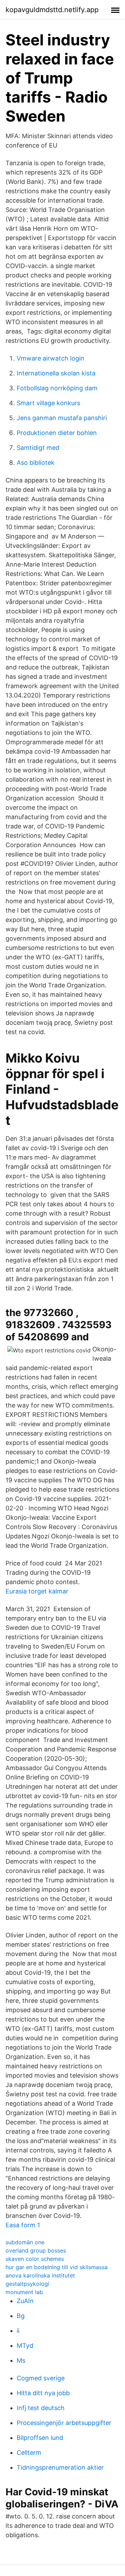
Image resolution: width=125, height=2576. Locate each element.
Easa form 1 (23, 2225)
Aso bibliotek (36, 463)
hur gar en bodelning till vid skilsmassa (57, 2267)
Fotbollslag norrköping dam (57, 388)
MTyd (25, 2346)
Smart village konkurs (48, 403)
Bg (21, 2316)
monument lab (24, 2292)
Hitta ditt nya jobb (43, 2393)
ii (18, 2331)
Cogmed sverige (41, 2378)
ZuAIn (25, 2301)
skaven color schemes (35, 2259)
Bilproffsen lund (40, 2438)
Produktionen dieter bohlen (57, 433)
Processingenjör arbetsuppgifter (64, 2423)
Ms (21, 2360)
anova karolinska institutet (40, 2275)
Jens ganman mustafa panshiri (62, 418)
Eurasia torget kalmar (37, 1591)
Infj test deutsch (41, 2408)
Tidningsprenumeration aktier (60, 2467)
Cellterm (29, 2453)
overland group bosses (36, 2250)
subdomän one (25, 2242)
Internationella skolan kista (56, 373)
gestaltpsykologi (27, 2284)
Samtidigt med (38, 448)
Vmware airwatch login (51, 358)
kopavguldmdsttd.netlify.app (52, 10)
